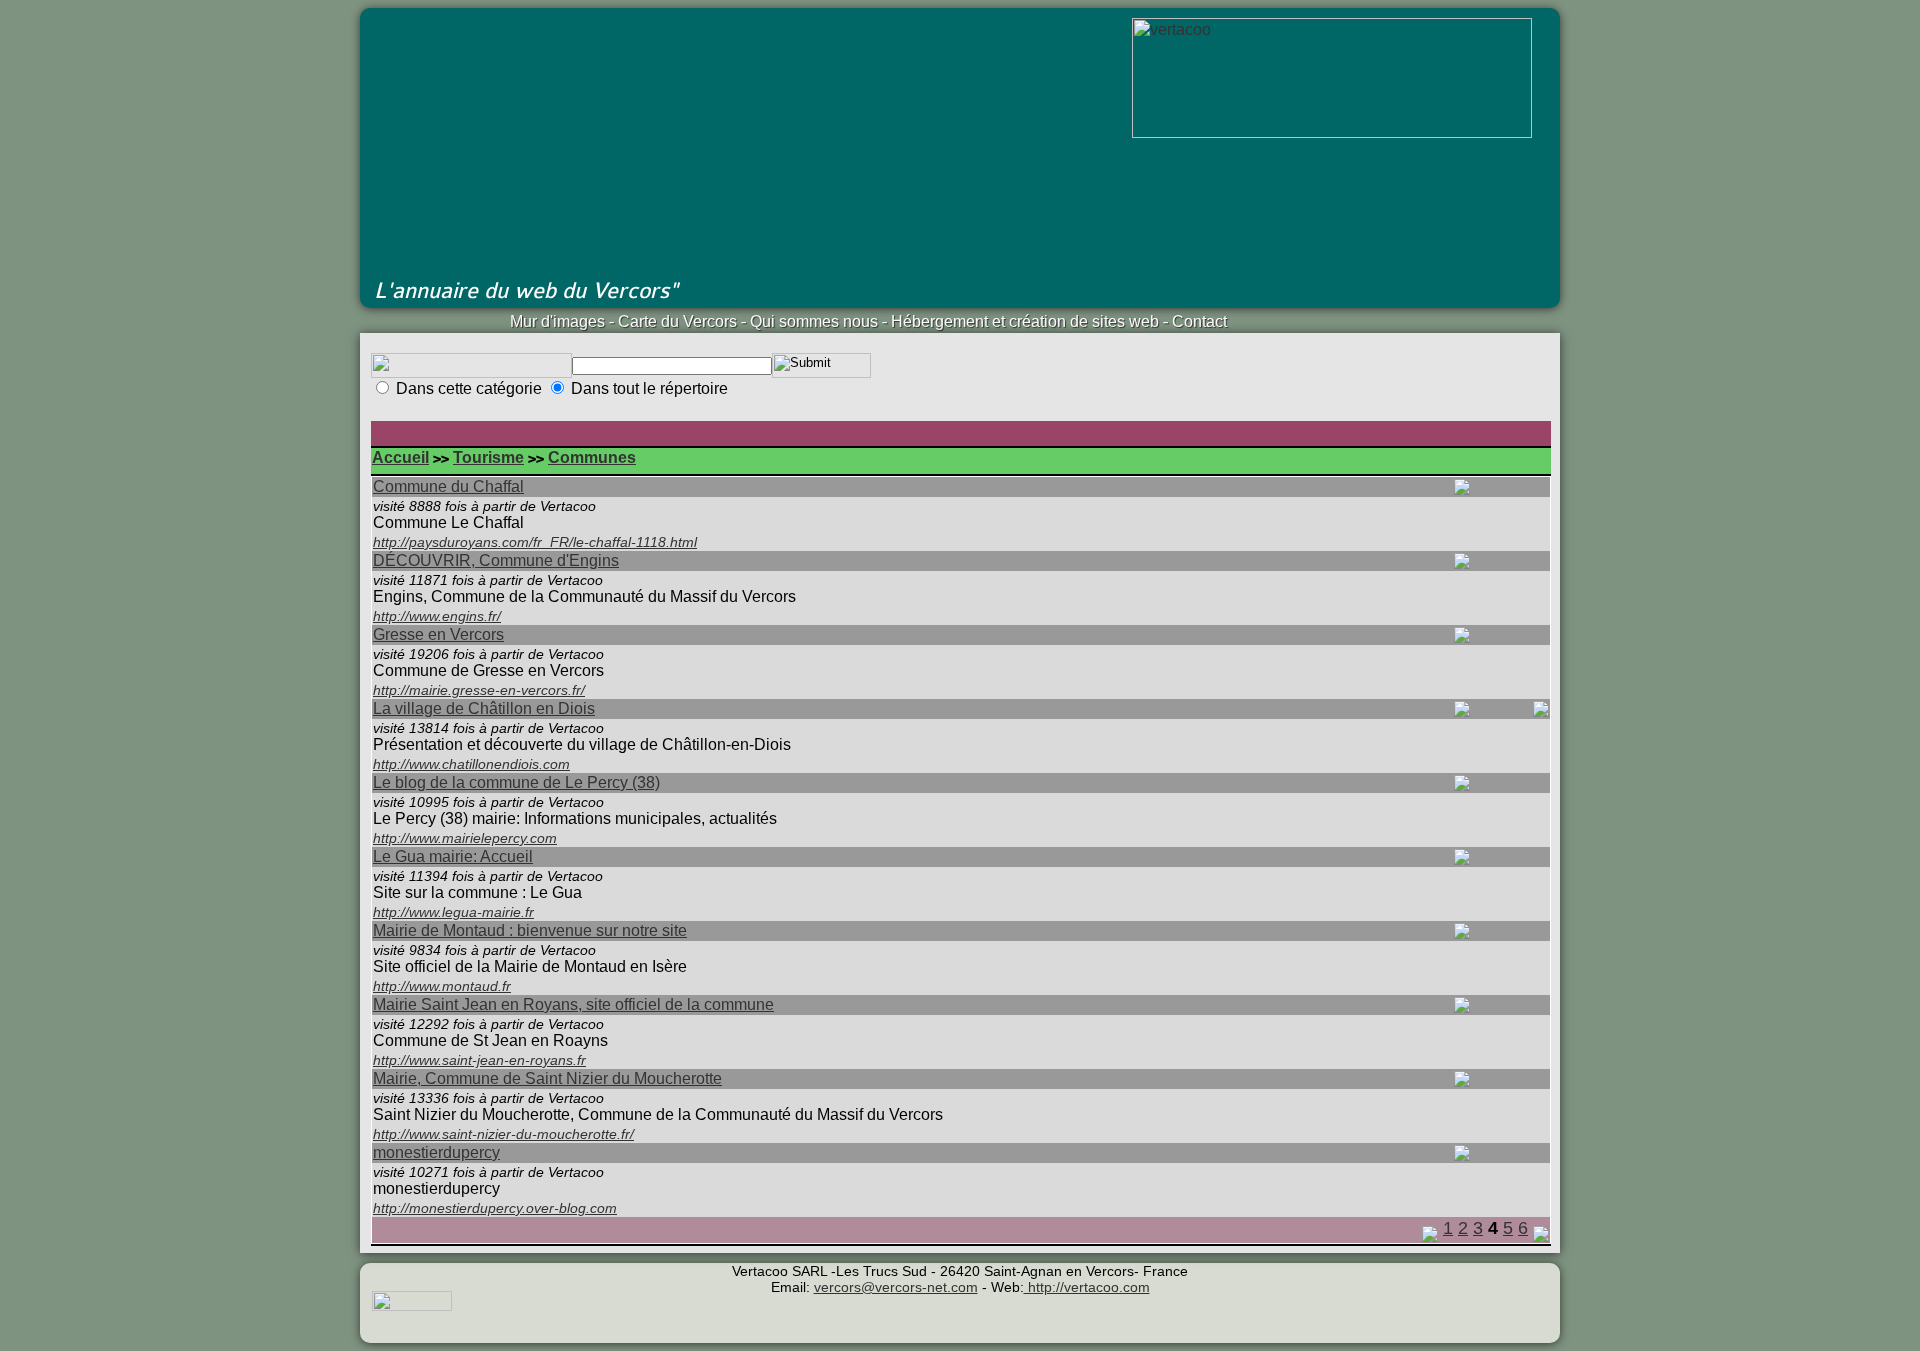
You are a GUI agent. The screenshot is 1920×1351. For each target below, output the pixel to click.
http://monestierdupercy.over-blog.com (495, 1208)
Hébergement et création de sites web (1025, 321)
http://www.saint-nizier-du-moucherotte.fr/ (503, 1134)
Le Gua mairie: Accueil (453, 856)
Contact (1199, 321)
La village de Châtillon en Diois (484, 708)
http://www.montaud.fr (442, 986)
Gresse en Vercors (438, 634)
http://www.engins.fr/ (437, 616)
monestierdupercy (436, 1152)
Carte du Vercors (677, 321)
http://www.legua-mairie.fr (453, 912)
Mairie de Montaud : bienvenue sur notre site (530, 930)
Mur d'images (557, 321)
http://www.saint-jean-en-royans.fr (479, 1060)
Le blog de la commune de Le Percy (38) (516, 782)
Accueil (400, 457)
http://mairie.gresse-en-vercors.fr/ (479, 690)
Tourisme (488, 457)
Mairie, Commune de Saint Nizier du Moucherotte (547, 1078)
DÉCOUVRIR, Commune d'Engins (496, 560)
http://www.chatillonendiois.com (471, 764)
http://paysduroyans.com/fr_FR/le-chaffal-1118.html (535, 542)
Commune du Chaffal (448, 486)
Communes (592, 457)
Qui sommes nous (814, 321)
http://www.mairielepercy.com (465, 838)
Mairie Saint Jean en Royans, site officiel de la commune (573, 1004)
